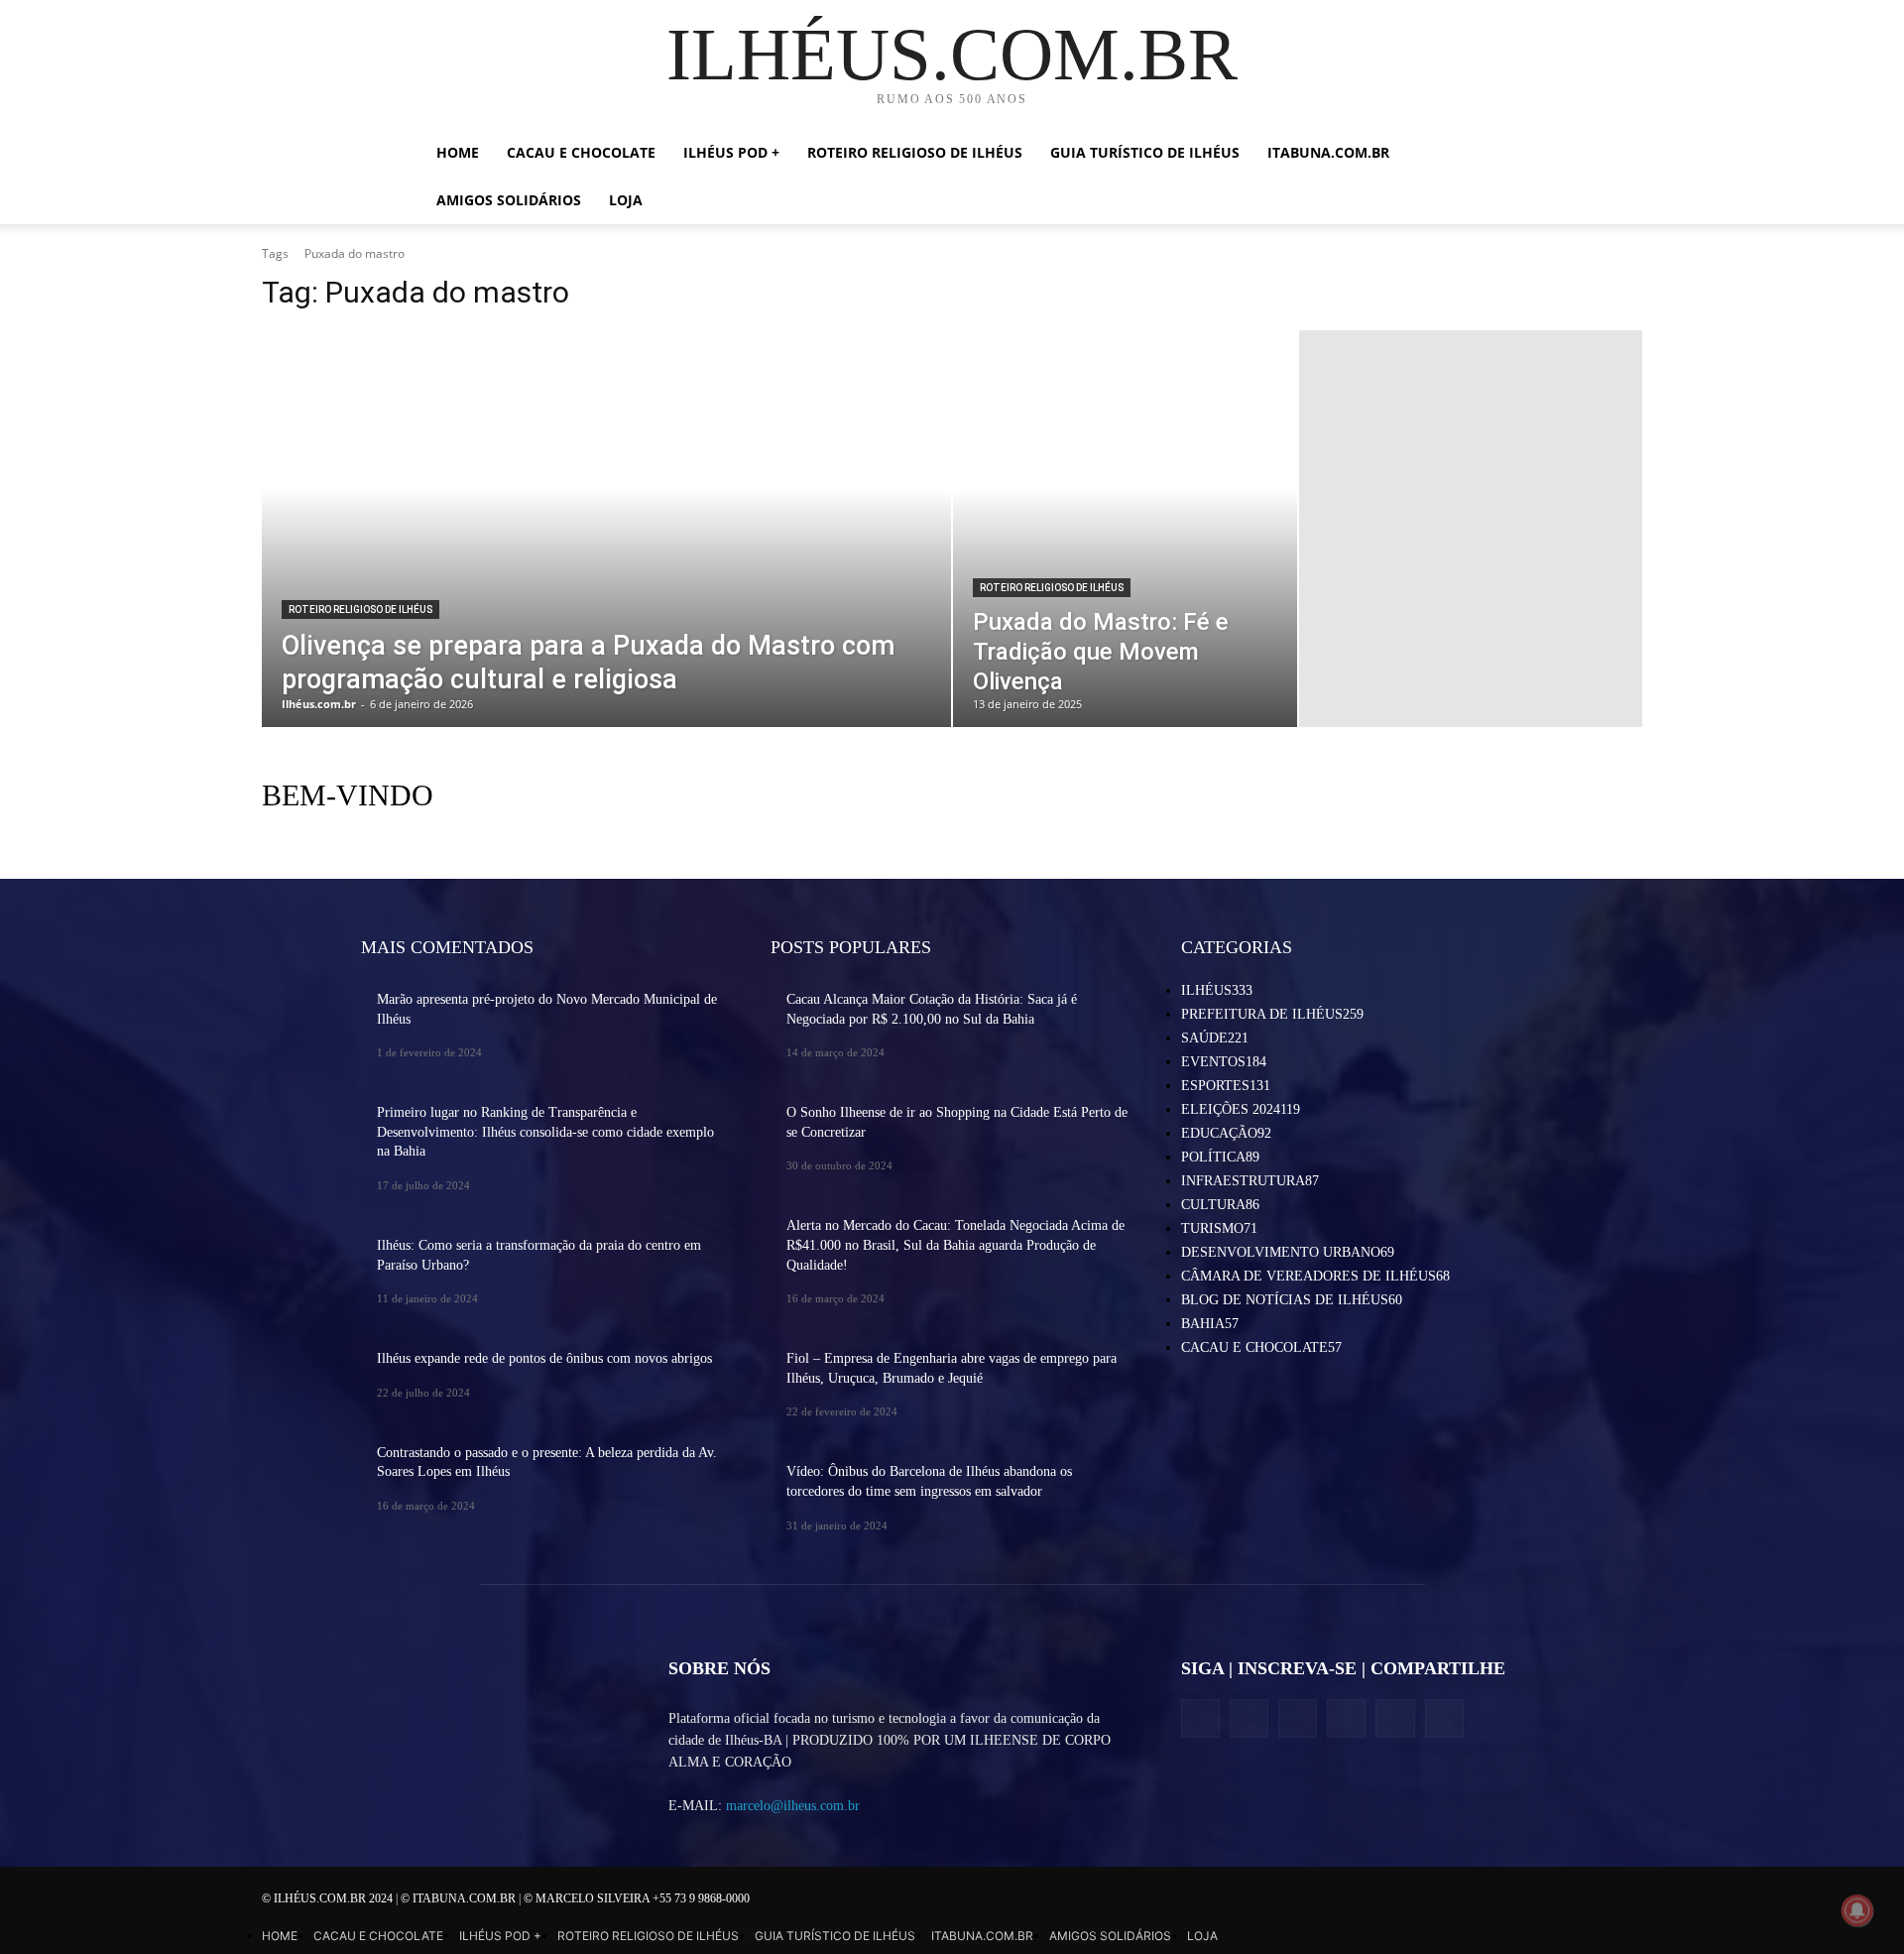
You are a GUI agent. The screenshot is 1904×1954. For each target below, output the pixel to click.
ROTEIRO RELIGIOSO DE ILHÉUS (915, 152)
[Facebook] (1200, 1718)
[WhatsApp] (1395, 1718)
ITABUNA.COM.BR (1328, 152)
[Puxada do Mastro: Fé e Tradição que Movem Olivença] (1125, 529)
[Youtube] (1444, 1718)
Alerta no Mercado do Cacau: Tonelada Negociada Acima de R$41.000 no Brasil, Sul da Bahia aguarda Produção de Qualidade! (955, 1245)
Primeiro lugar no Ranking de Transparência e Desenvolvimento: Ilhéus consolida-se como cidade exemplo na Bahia (545, 1132)
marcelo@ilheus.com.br (793, 1806)
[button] (1458, 154)
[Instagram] (1249, 1718)
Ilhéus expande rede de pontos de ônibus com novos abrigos (544, 1358)
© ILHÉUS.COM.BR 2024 (329, 1898)
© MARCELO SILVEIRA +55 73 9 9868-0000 (637, 1898)
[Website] (1346, 1718)
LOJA (626, 200)
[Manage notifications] (1857, 1910)
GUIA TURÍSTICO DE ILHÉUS (1145, 152)
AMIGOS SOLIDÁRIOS (509, 200)
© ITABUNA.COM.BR (460, 1898)
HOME (458, 152)
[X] (1298, 1718)
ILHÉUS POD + (731, 152)
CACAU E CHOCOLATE (581, 152)
